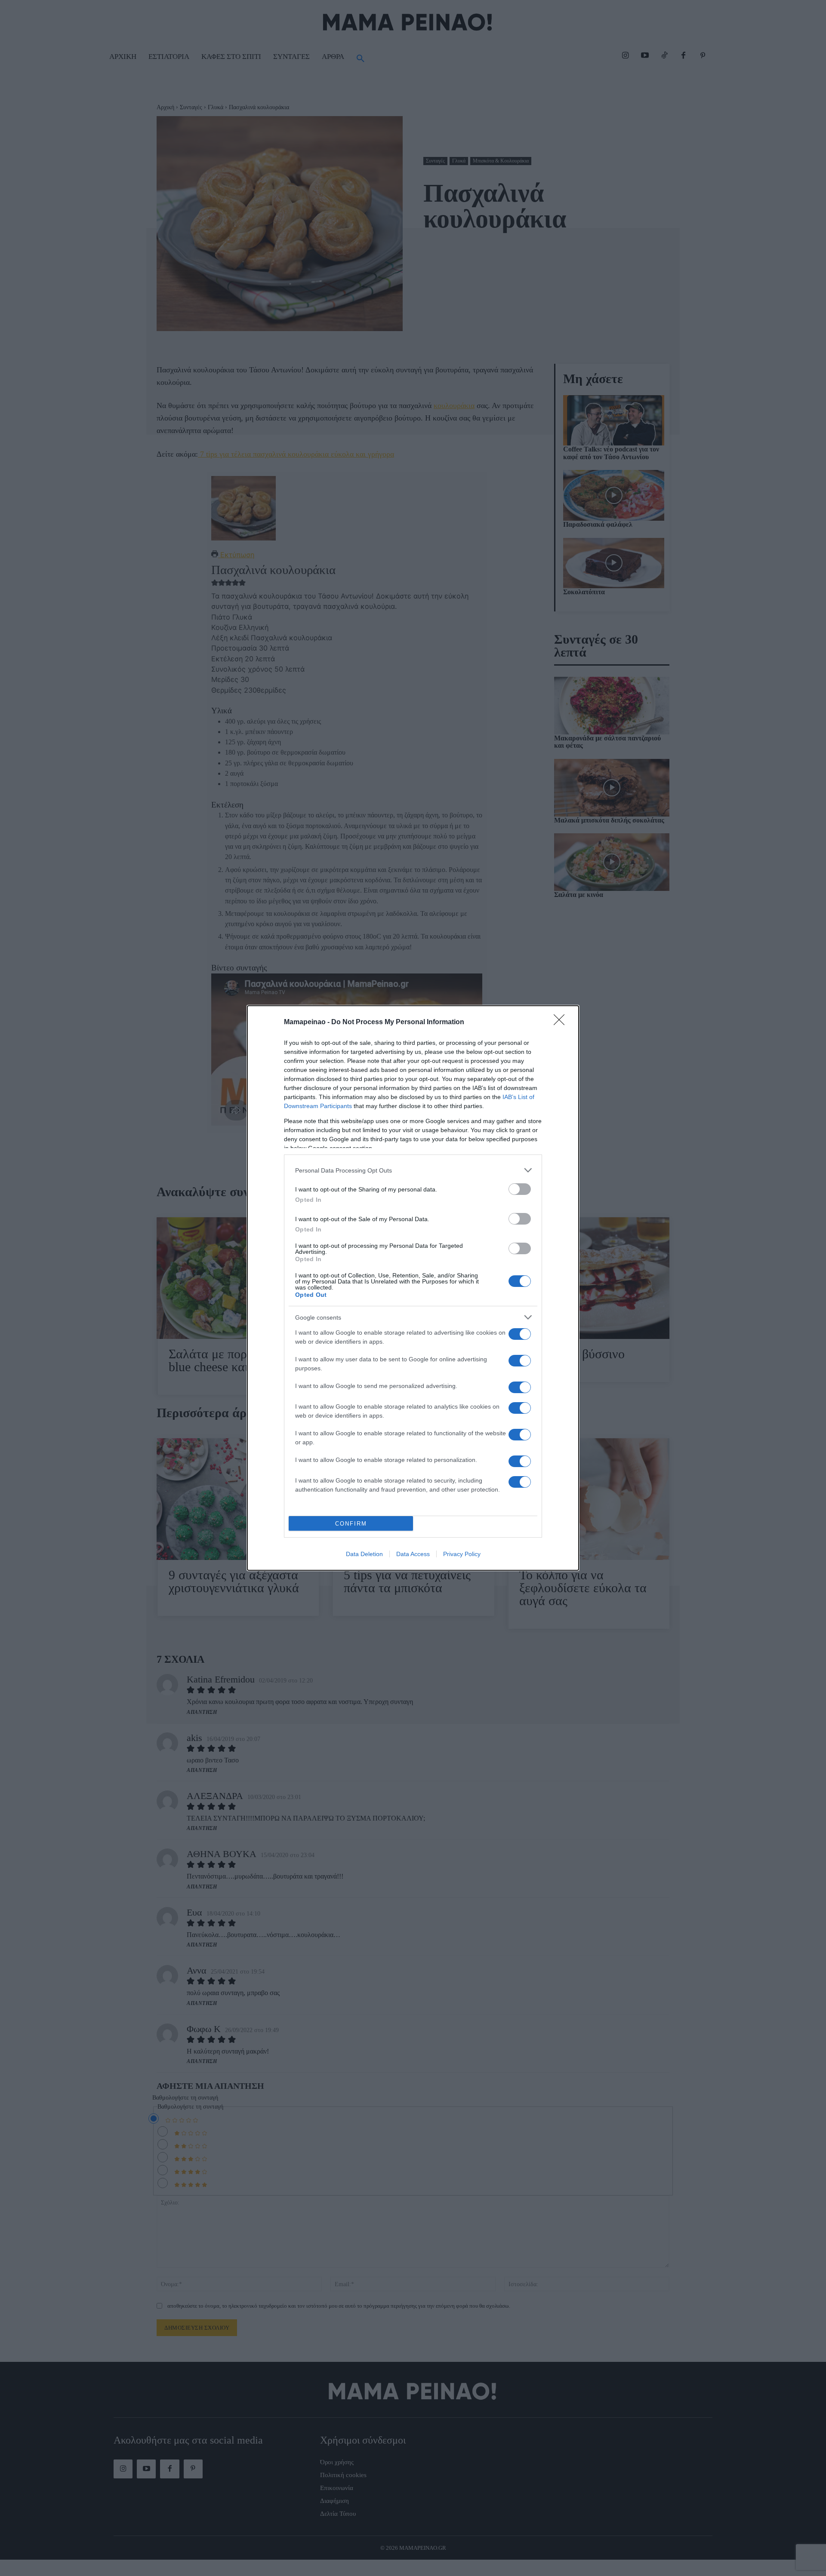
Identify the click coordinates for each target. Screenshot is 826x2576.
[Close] (562, 1022)
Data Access (413, 1554)
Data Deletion (364, 1554)
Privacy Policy (462, 1554)
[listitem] (413, 1170)
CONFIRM (351, 1524)
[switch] (520, 1189)
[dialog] (413, 1288)
